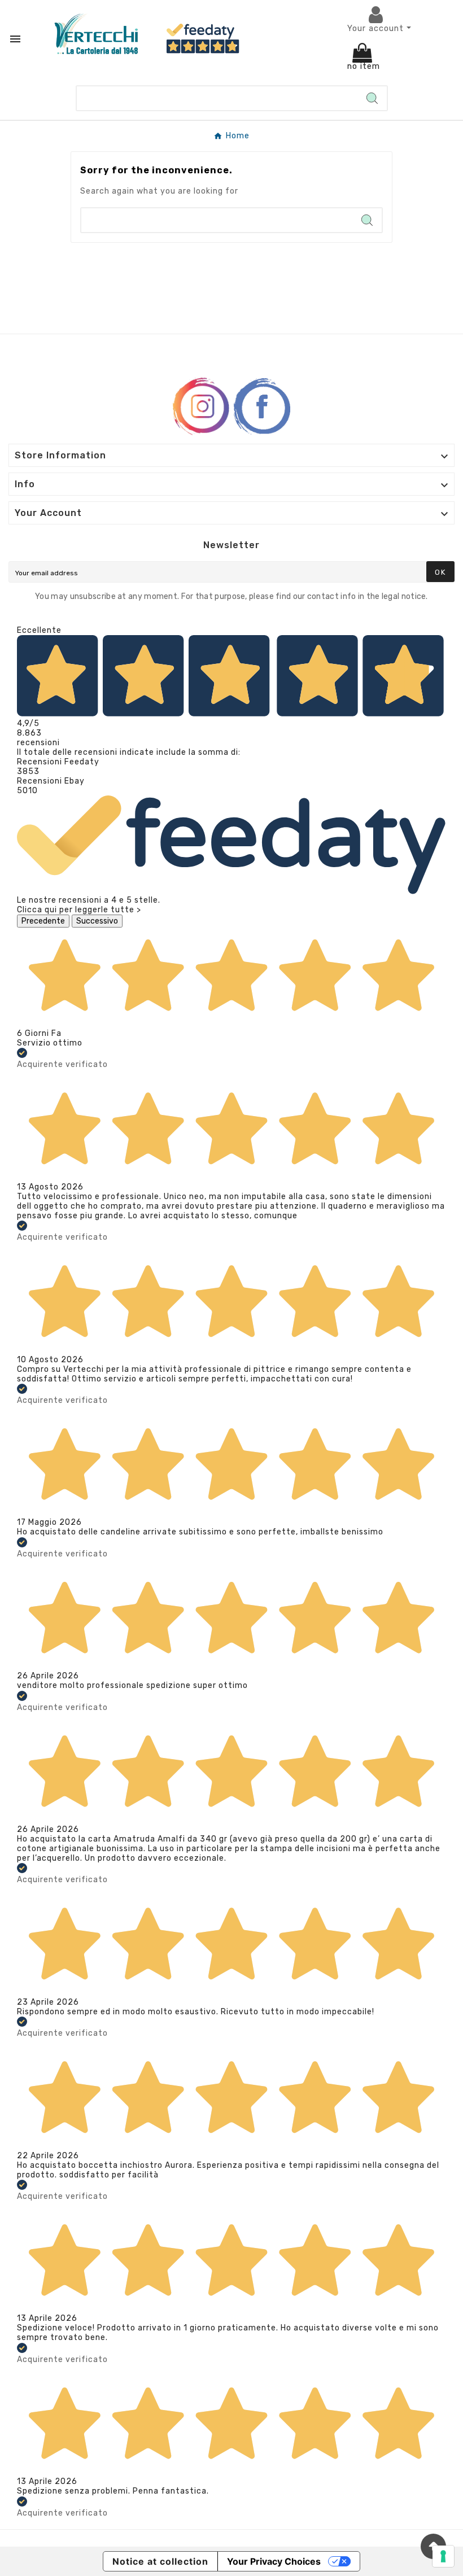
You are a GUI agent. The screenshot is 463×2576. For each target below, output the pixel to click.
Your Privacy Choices (274, 2561)
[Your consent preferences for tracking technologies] (443, 2556)
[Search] (372, 98)
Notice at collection (160, 2561)
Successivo (97, 921)
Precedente (43, 921)
